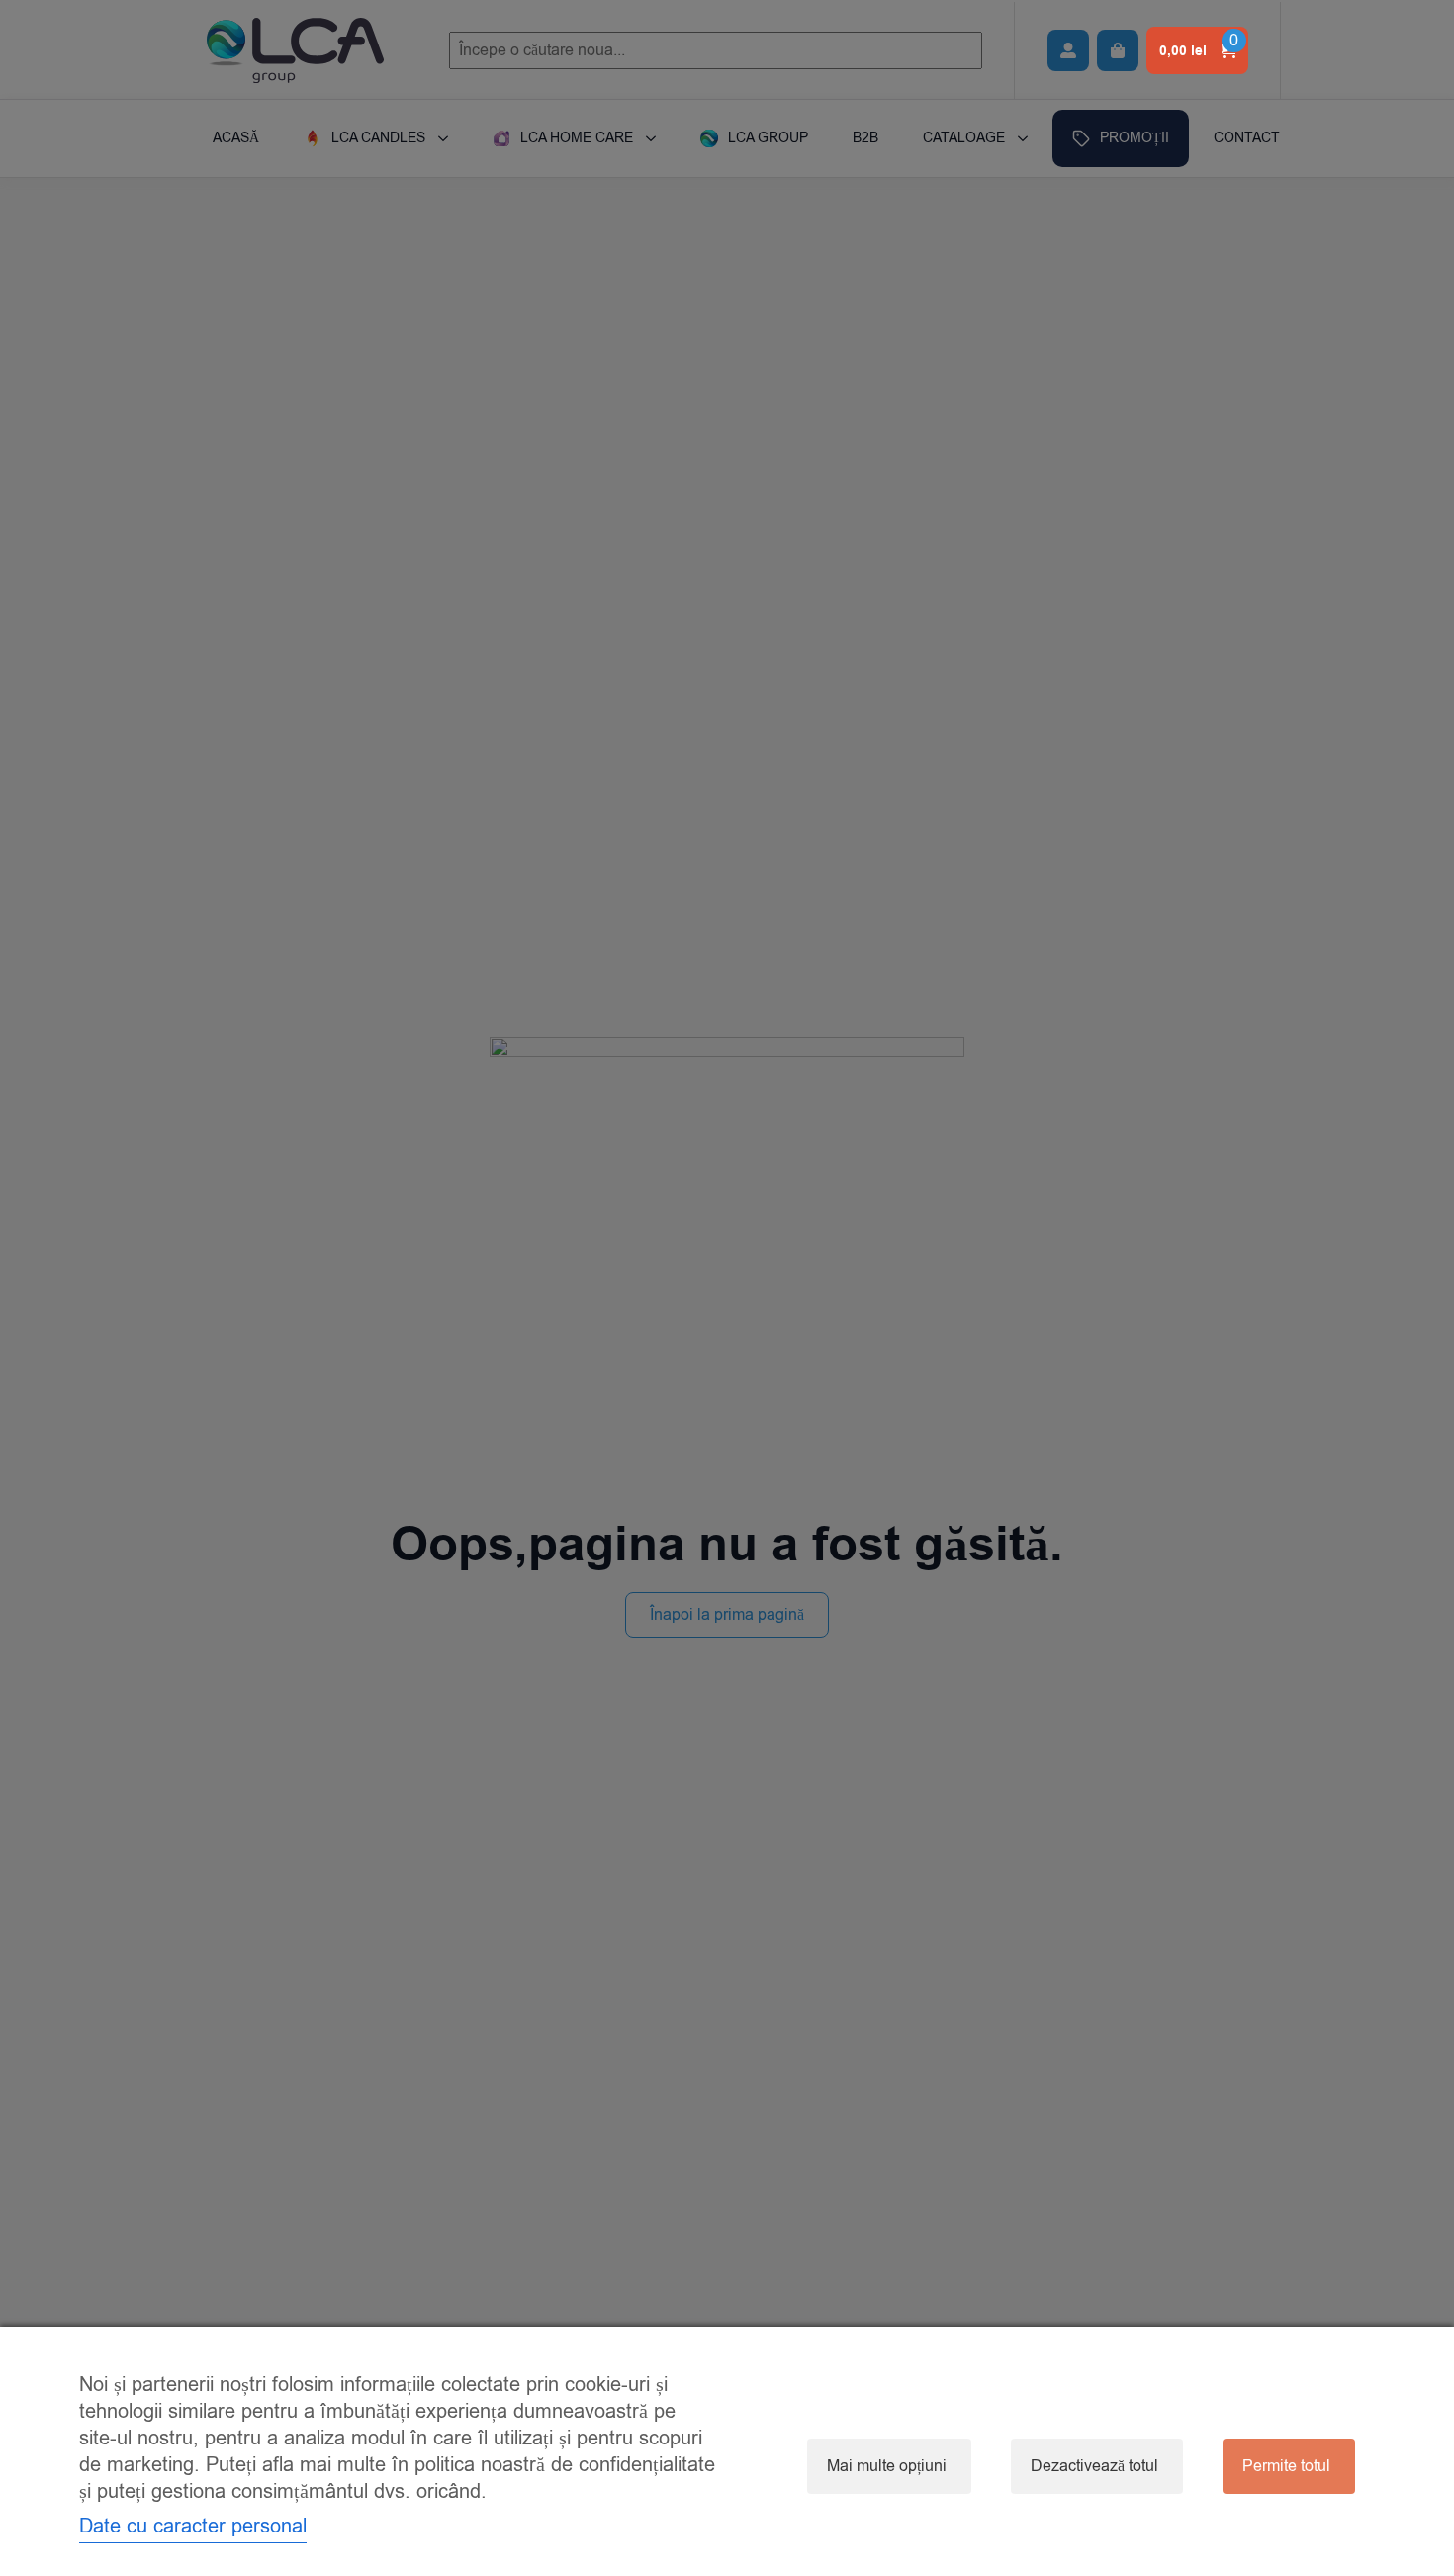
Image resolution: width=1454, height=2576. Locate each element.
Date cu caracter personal (193, 2526)
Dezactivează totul (1094, 2466)
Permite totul (1286, 2466)
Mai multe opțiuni (887, 2466)
